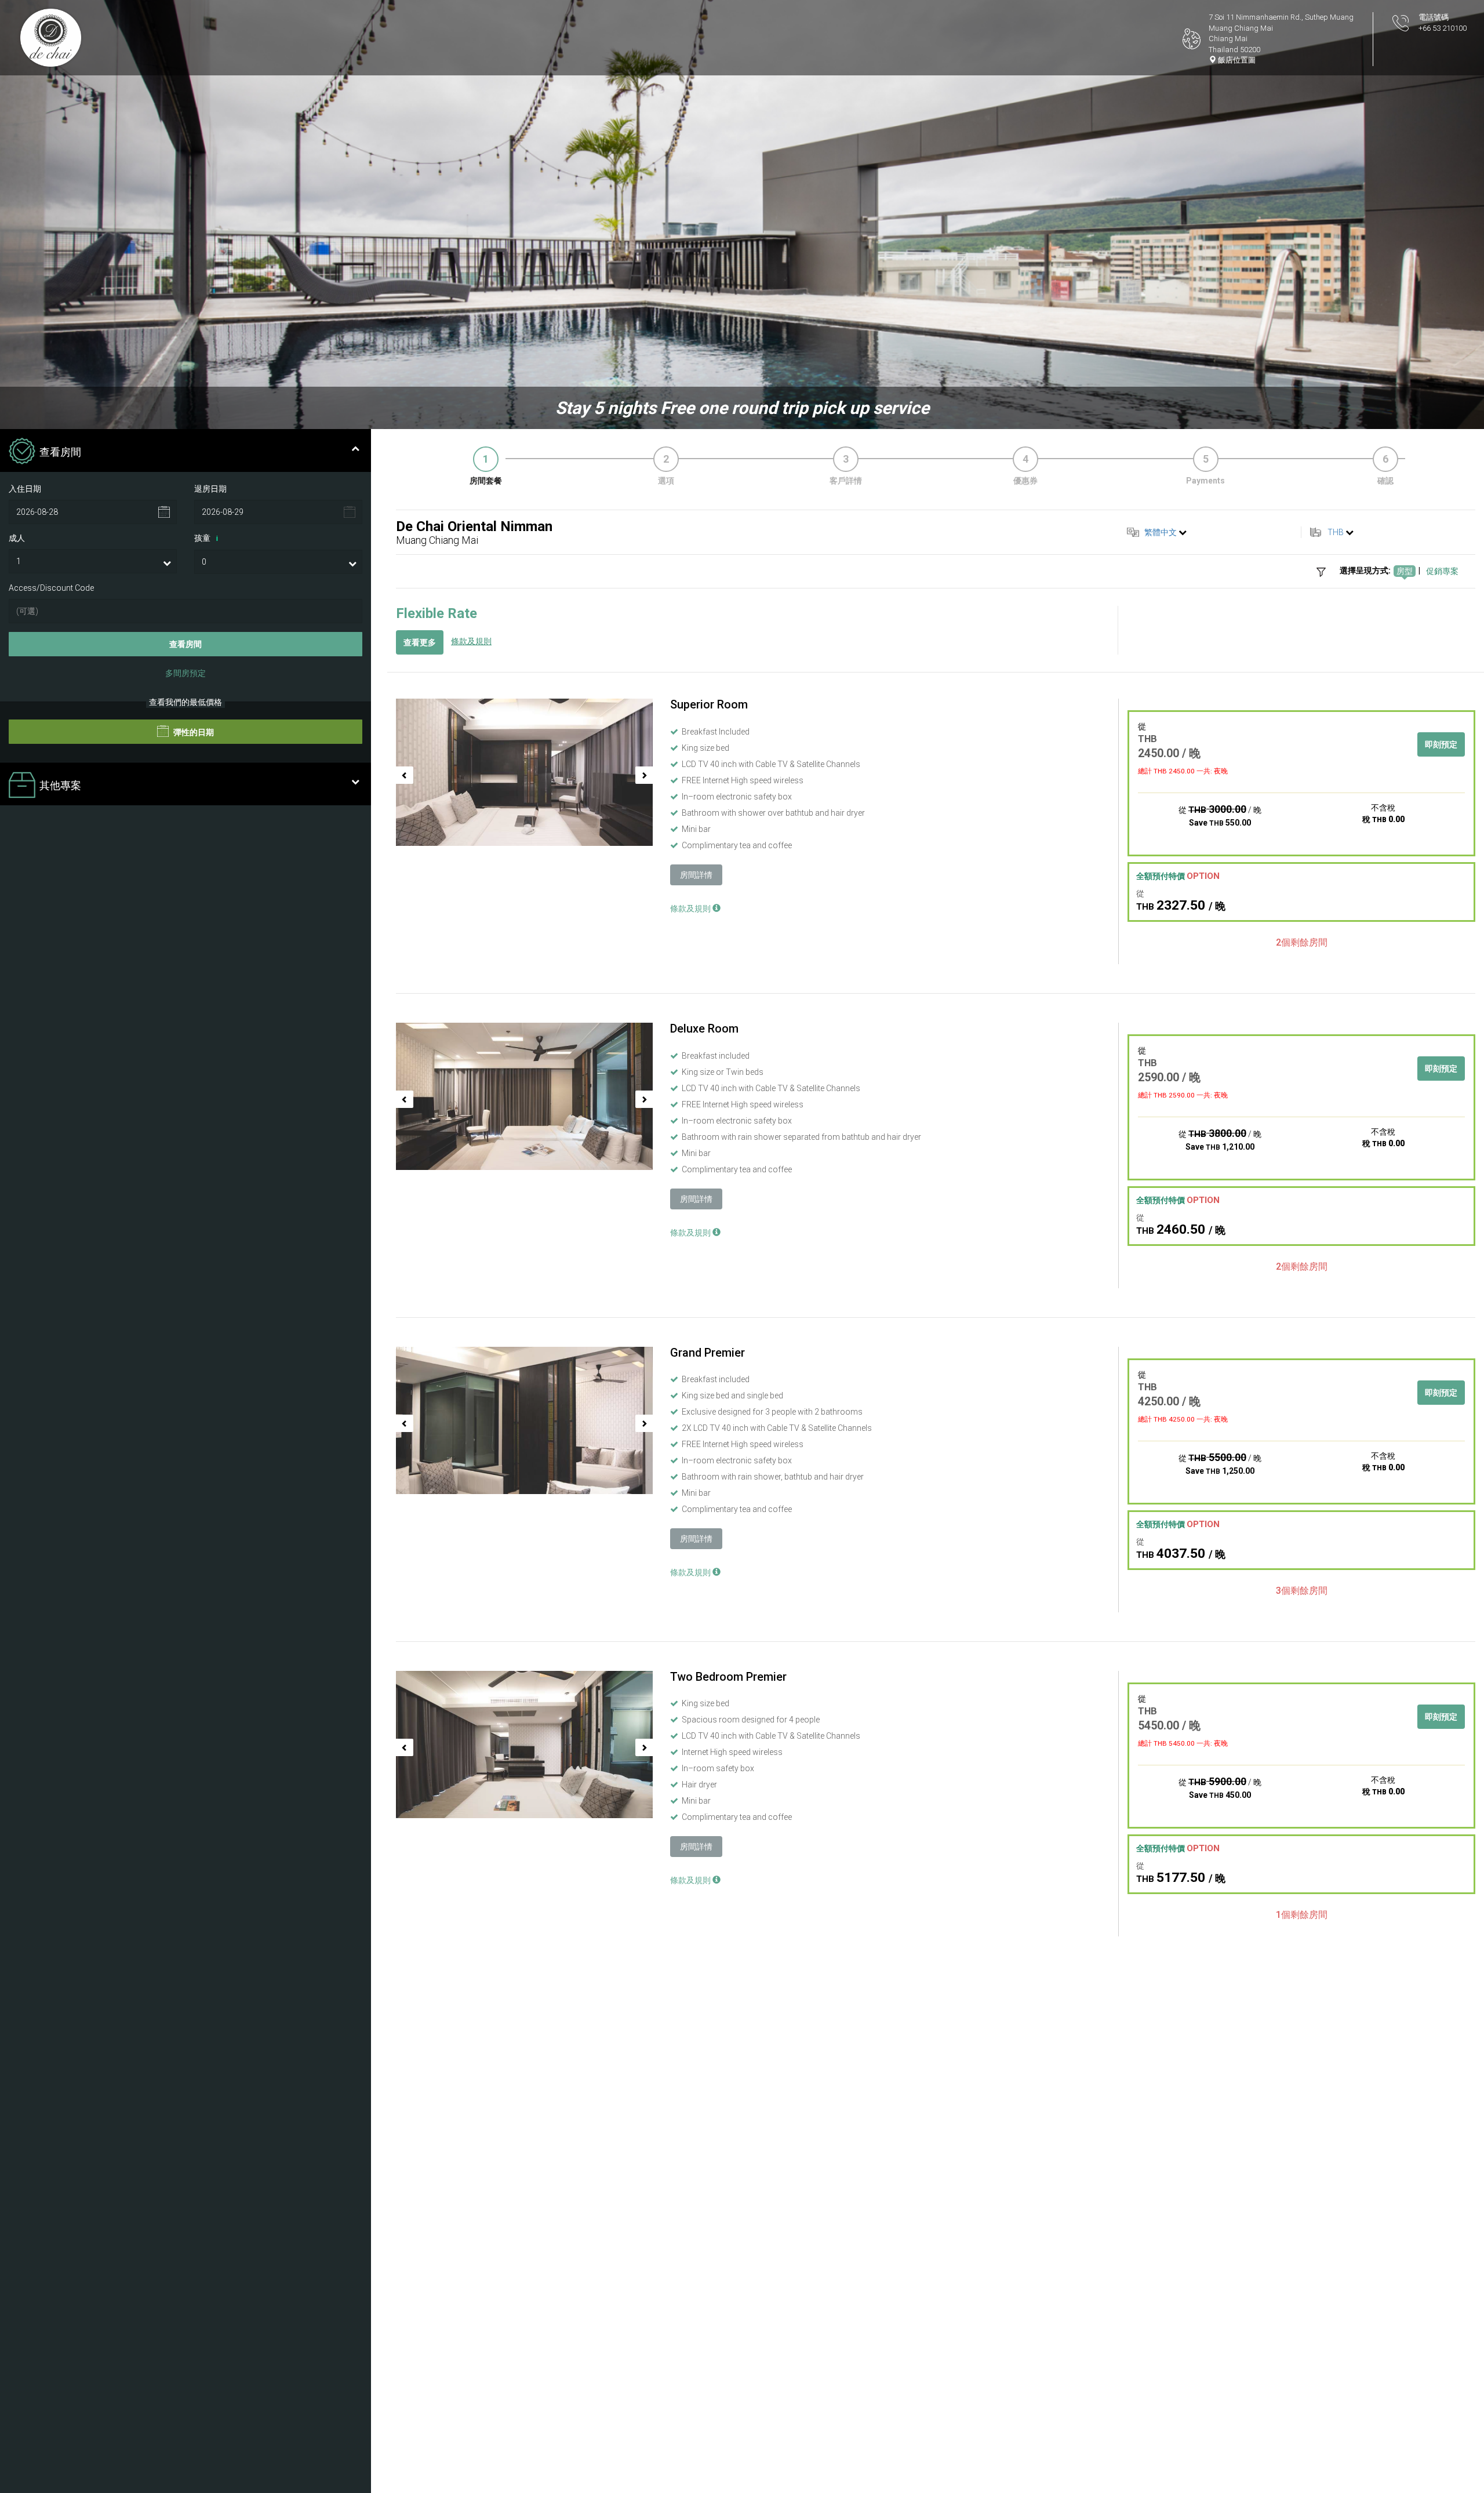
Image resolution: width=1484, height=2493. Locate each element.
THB (1336, 532)
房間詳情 (696, 875)
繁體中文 (1161, 532)
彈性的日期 (193, 733)
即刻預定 (1441, 744)
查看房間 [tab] (60, 452)
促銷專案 (1442, 571)
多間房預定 (185, 674)
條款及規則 (471, 641)
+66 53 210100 (1443, 28)
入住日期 (25, 489)
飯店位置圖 (1236, 60)
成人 (17, 538)
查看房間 (185, 645)
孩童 (206, 538)
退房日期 (210, 489)
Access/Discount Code (51, 588)
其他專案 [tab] (60, 786)
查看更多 (420, 642)
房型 (1405, 571)
